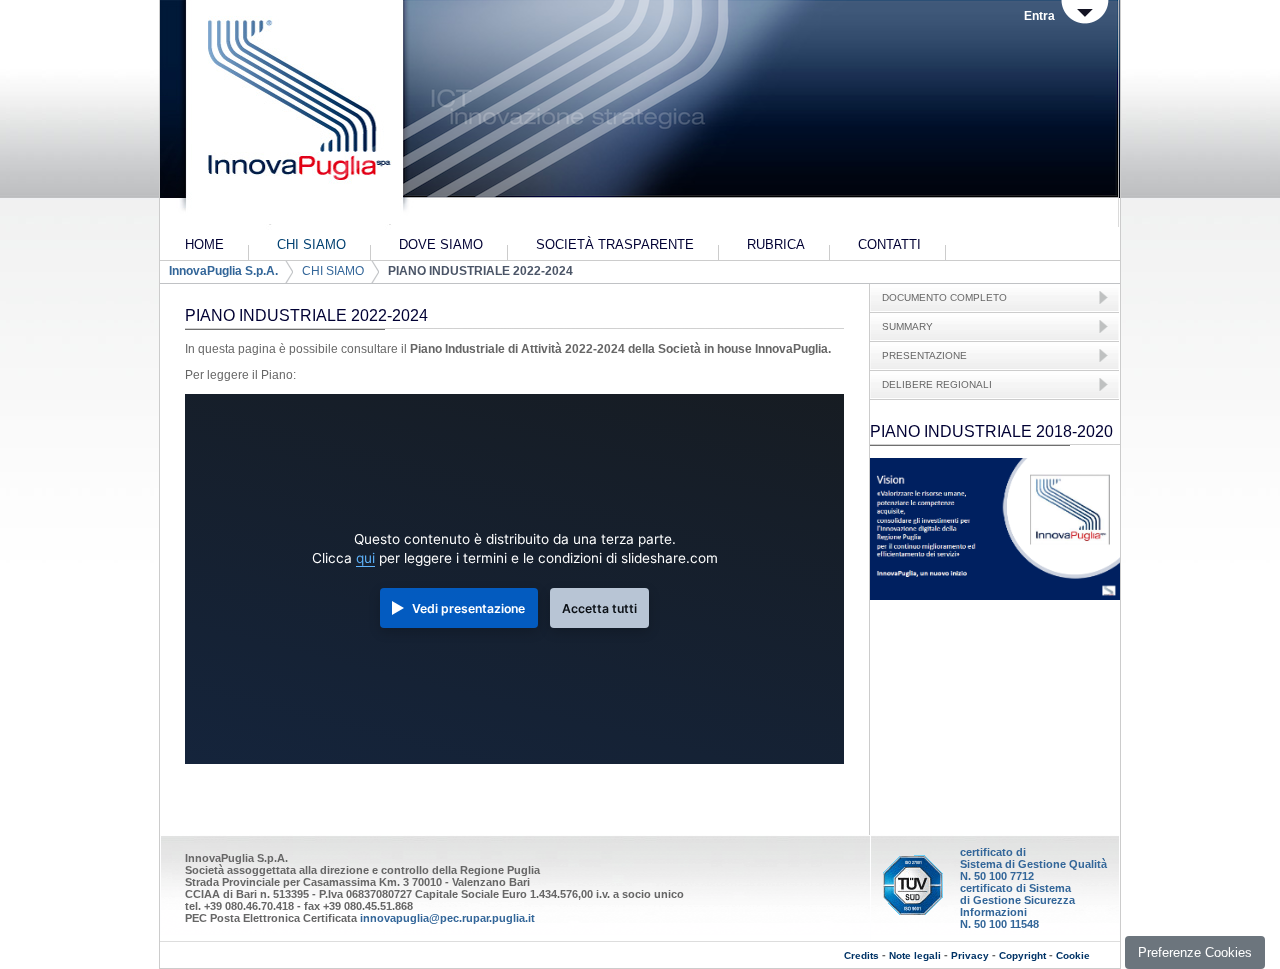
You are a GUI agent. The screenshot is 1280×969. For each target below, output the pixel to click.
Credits (861, 955)
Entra (1039, 16)
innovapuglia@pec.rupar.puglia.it (447, 918)
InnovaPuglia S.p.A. (223, 271)
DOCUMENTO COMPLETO (944, 297)
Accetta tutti (599, 608)
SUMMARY (907, 326)
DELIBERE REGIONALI (937, 384)
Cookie (1073, 955)
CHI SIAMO (333, 271)
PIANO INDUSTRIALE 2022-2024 (480, 271)
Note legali (915, 955)
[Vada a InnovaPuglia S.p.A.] (292, 115)
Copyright (1022, 955)
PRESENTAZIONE (924, 355)
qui (365, 558)
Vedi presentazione (468, 608)
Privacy (970, 955)
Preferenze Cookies (1195, 952)
